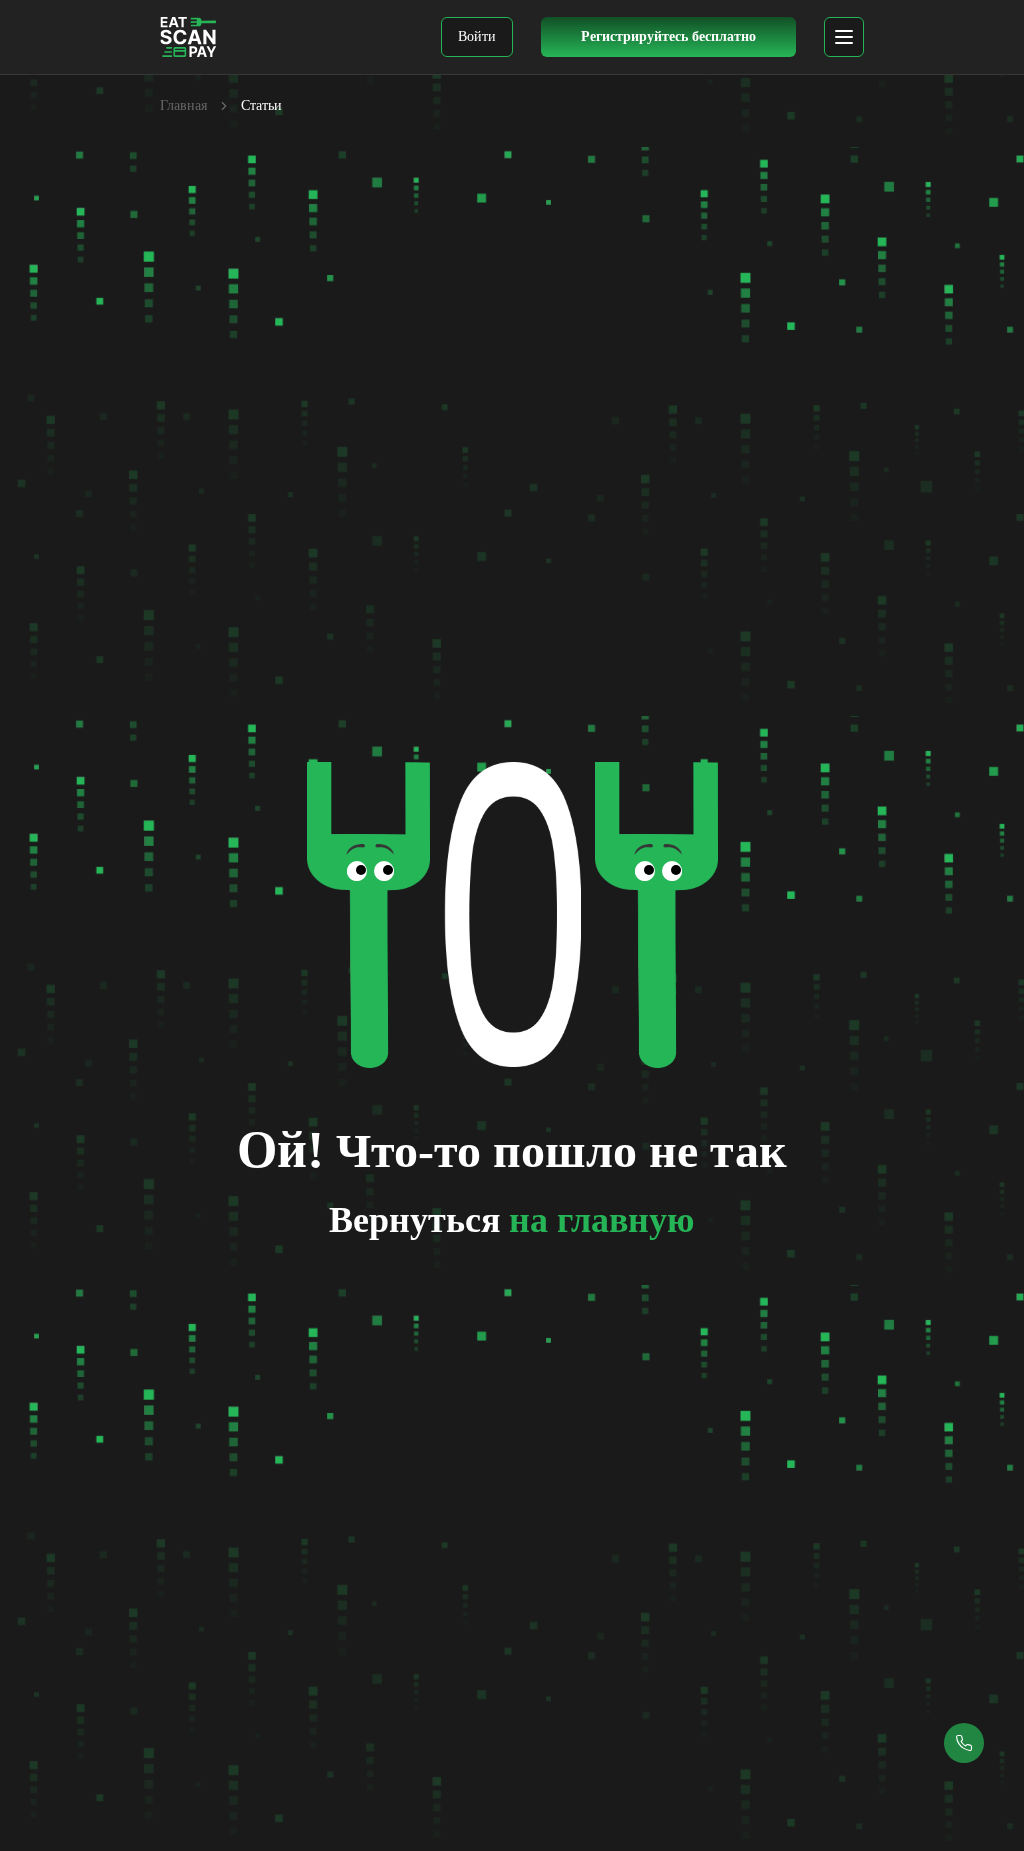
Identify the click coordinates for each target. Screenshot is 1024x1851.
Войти (477, 36)
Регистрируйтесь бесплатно (668, 36)
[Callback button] (964, 1743)
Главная (183, 105)
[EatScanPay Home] (188, 37)
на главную (602, 1220)
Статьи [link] (261, 105)
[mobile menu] (844, 37)
